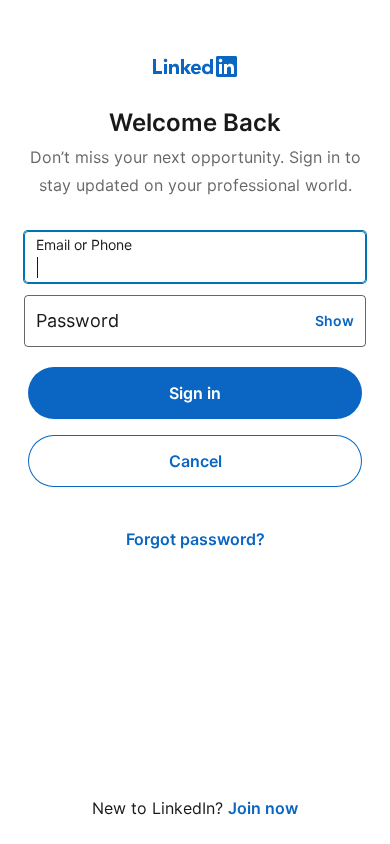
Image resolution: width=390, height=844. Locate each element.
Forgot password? (195, 539)
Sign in (195, 393)
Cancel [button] (195, 461)
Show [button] (334, 320)
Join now (263, 808)
